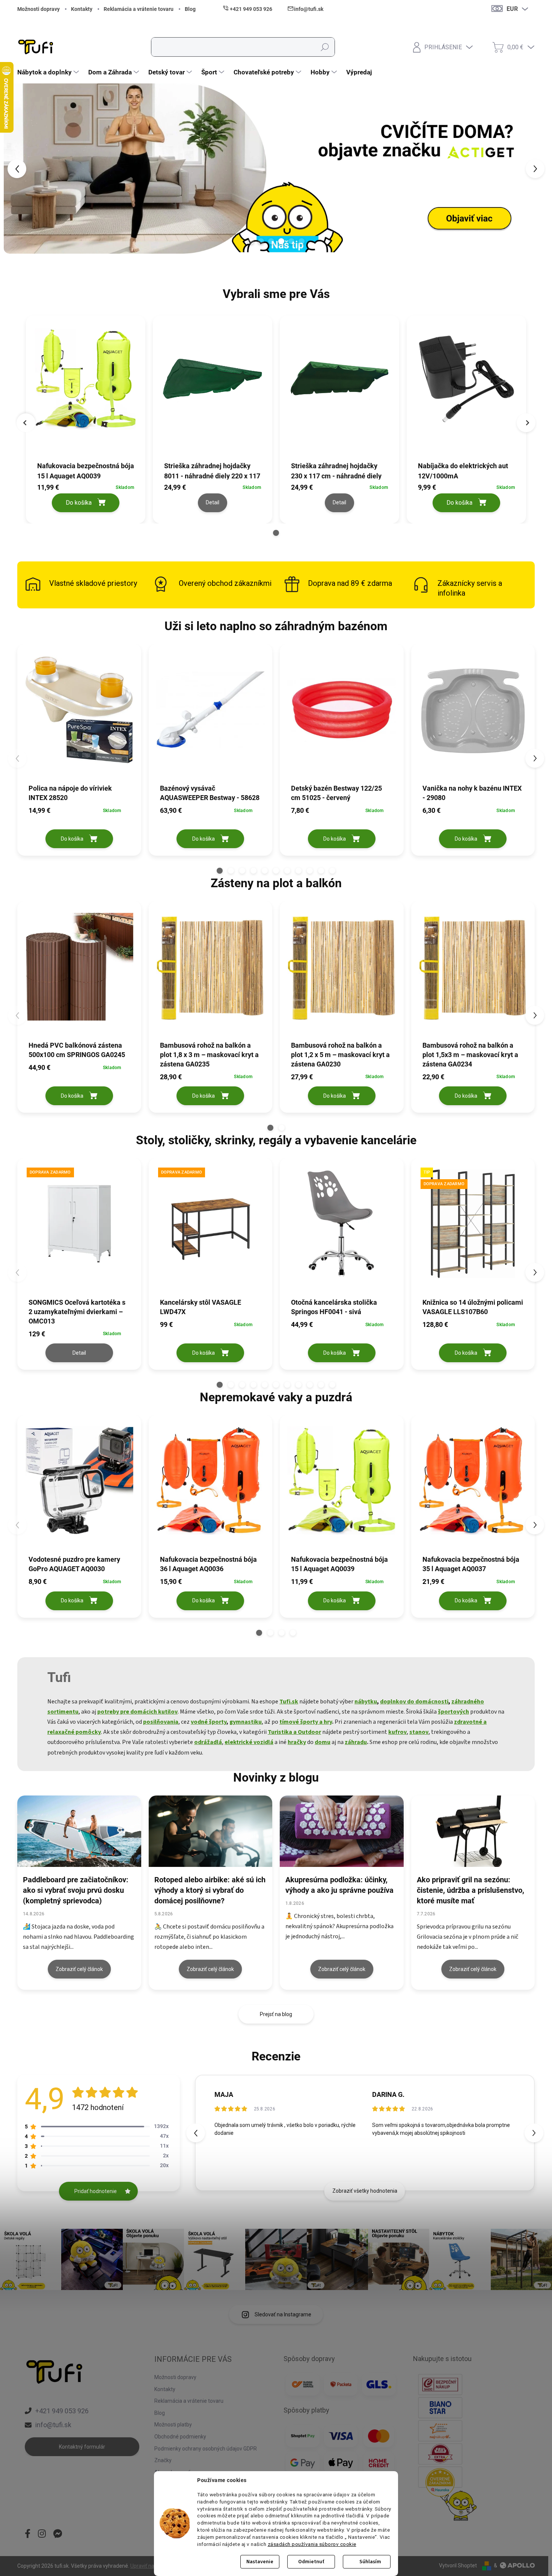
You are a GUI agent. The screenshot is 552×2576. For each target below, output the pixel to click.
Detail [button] (213, 502)
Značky (163, 2460)
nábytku (366, 1702)
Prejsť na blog (276, 2014)
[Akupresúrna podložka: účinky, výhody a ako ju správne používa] (342, 1831)
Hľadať (325, 47)
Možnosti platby (173, 2425)
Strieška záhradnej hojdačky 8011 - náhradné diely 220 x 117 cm (212, 471)
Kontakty (82, 9)
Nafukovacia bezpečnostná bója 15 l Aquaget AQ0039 (86, 471)
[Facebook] (28, 2534)
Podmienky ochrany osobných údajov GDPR (206, 2449)
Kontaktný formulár (82, 2447)
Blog (190, 9)
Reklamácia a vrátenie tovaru (139, 9)
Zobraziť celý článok (79, 1969)
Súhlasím (370, 2562)
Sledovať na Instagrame (283, 2314)
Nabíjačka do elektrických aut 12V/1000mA (463, 471)
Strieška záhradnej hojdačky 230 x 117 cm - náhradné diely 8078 (336, 471)
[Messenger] (58, 2534)
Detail (79, 1353)
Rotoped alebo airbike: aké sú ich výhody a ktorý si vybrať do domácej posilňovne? (210, 1890)
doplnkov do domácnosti (414, 1702)
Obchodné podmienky (180, 2437)
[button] (22, 169)
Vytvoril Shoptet (458, 2565)
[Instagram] (42, 2534)
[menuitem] (49, 72)
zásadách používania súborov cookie (312, 2544)
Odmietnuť (311, 2562)
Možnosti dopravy (38, 9)
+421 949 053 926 (62, 2411)
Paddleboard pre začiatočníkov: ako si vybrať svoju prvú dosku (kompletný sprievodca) (76, 1890)
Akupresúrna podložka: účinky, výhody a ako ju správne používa (339, 1885)
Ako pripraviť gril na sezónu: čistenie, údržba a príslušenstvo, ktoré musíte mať (471, 1890)
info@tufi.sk (53, 2425)
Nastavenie (260, 2562)
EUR (512, 9)
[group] (86, 417)
